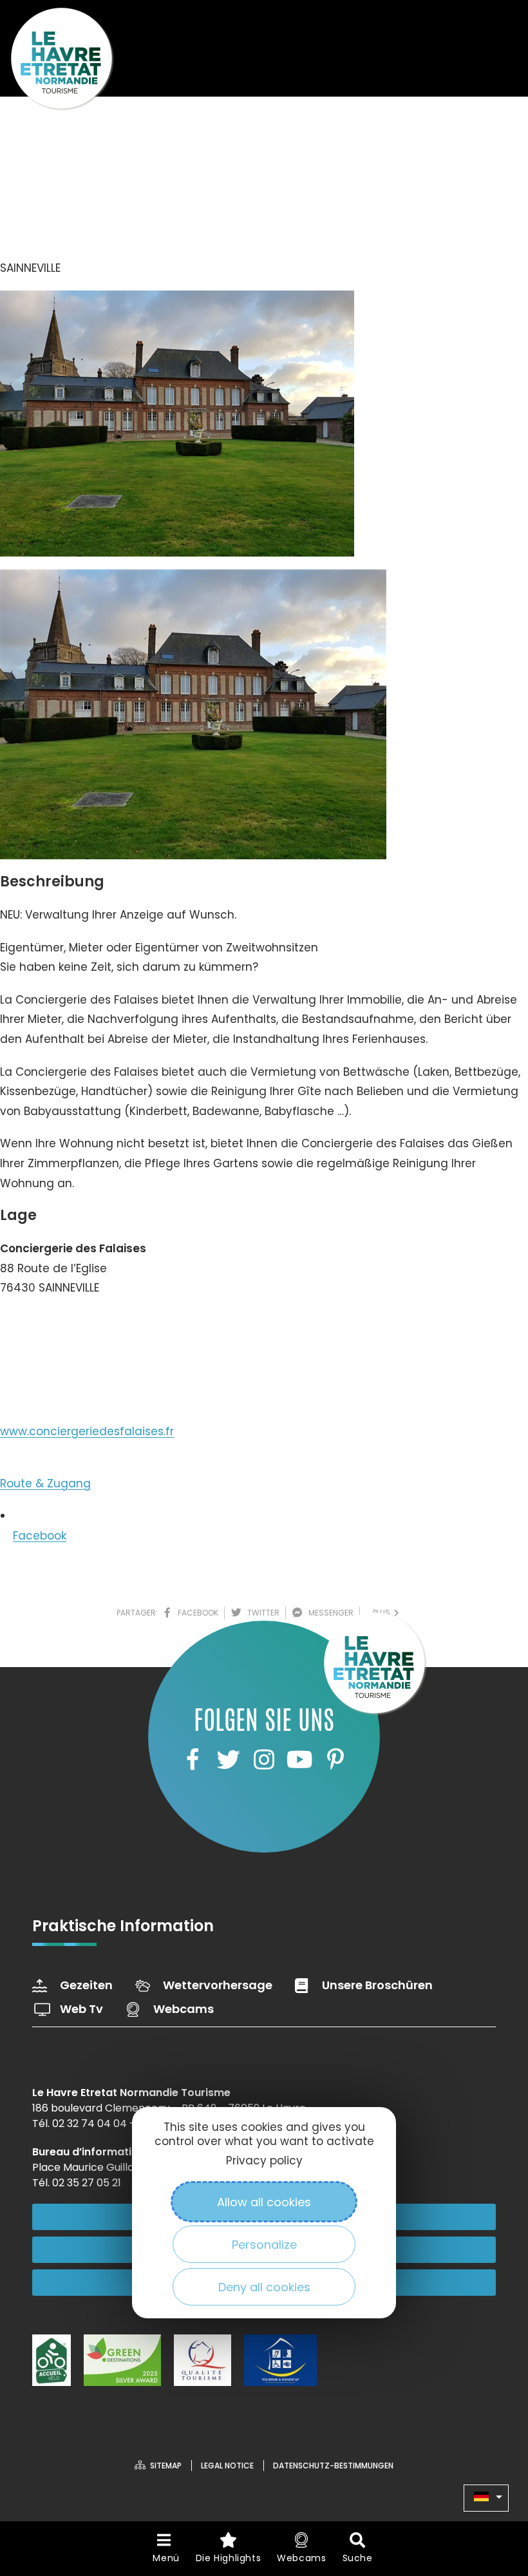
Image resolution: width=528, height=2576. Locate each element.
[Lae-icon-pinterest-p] (335, 1759)
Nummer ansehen (63, 1327)
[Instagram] (264, 1759)
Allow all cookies (264, 2202)
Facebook (40, 1536)
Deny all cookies (264, 2287)
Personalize (264, 2245)
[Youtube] (299, 1759)
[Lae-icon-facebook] (193, 1759)
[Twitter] (228, 1759)
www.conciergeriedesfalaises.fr (87, 1431)
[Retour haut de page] (493, 2495)
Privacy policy (264, 2161)
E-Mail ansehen (56, 1372)
